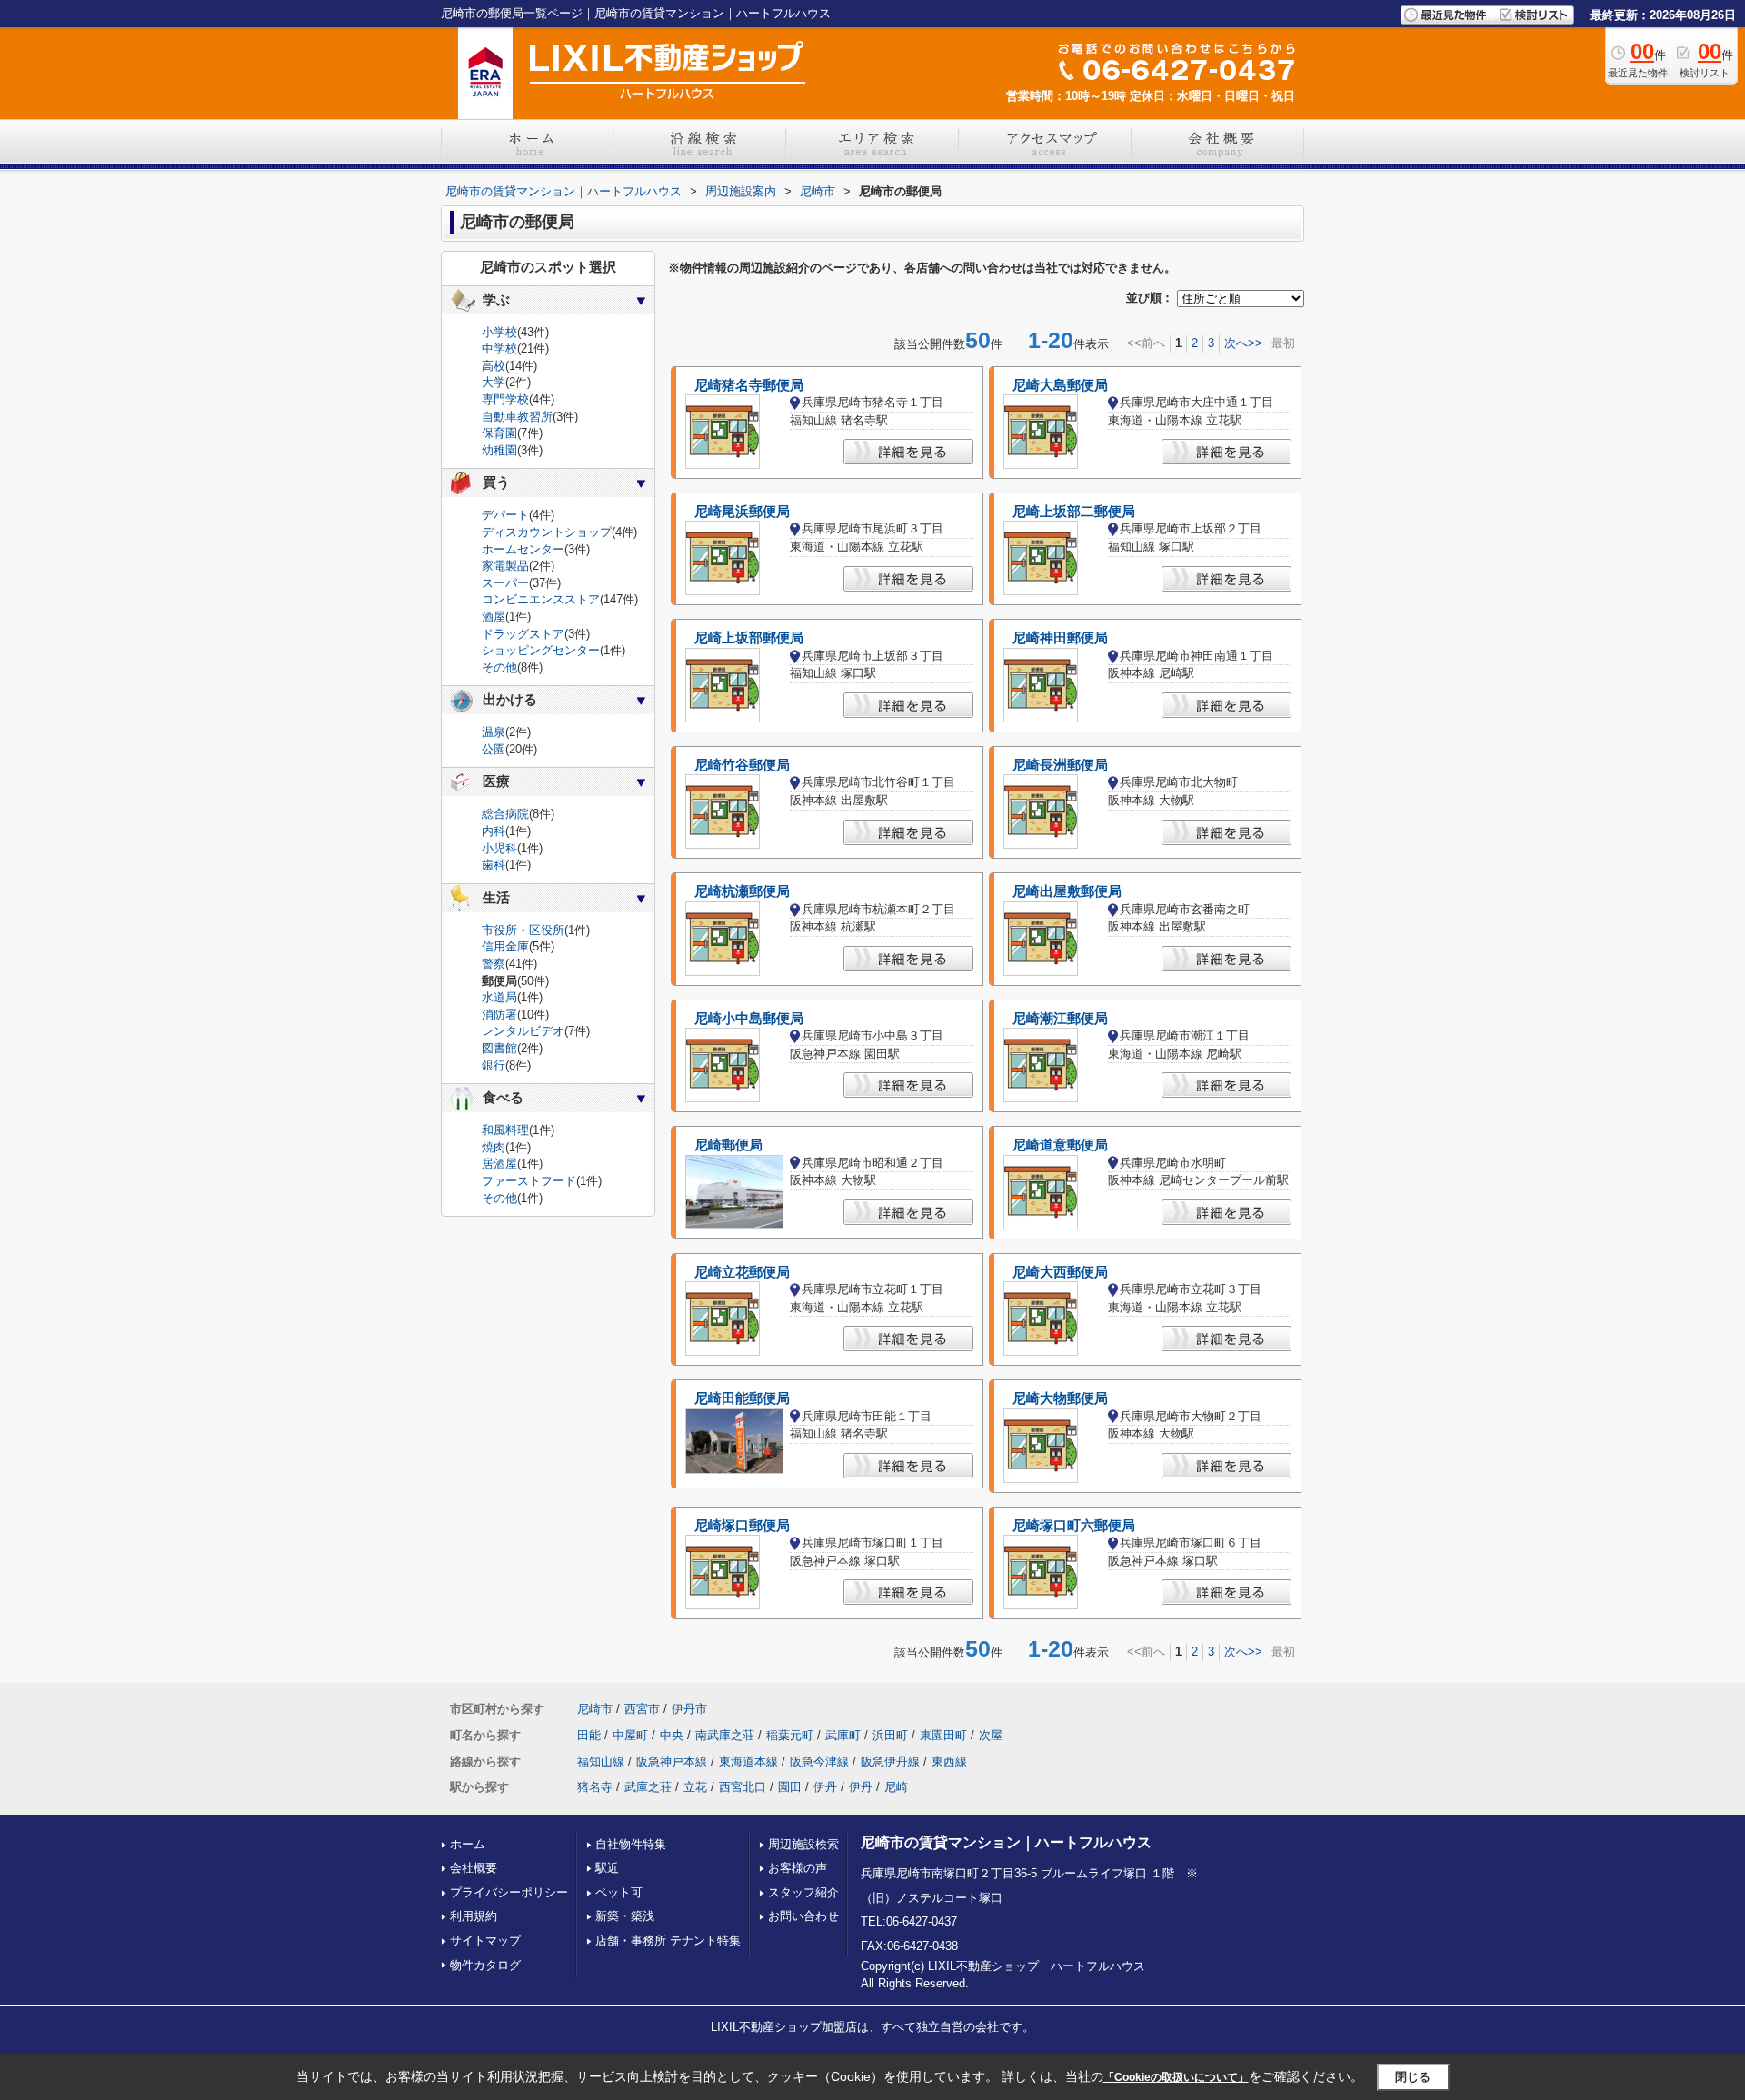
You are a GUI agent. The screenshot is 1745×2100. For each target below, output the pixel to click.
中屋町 (630, 1735)
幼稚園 (499, 450)
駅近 (607, 1868)
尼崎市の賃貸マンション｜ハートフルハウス (1006, 1842)
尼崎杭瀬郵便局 (742, 891)
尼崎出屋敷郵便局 (1067, 891)
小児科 (499, 848)
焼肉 (494, 1147)
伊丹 (825, 1787)
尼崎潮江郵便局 (1060, 1019)
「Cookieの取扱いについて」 (1176, 2077)
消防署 (499, 1015)
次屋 (991, 1735)
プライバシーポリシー (509, 1892)
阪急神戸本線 (672, 1762)
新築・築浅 (625, 1916)
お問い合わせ (803, 1916)
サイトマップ (485, 1941)
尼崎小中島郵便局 (749, 1019)
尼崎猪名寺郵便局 (749, 385)
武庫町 (843, 1735)
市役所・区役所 (523, 930)
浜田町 (890, 1735)
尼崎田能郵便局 (742, 1398)
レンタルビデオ (523, 1031)
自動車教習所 (517, 417)
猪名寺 (595, 1787)
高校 (494, 366)
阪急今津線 (819, 1762)
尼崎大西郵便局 (1060, 1272)
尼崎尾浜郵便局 (742, 512)
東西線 (949, 1762)
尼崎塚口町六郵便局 (1074, 1526)
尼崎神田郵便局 (1060, 638)
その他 (499, 667)
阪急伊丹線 (890, 1762)
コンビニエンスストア (541, 599)
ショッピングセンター (541, 650)
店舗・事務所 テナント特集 (668, 1941)
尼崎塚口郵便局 (742, 1526)
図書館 (499, 1048)
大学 (494, 382)
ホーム (468, 1844)
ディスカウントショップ (547, 532)
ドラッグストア (523, 634)
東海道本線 (748, 1762)
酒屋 (494, 617)
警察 (494, 964)
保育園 (499, 433)
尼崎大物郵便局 (1060, 1398)
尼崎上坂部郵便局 (749, 638)
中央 (672, 1735)
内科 (494, 831)
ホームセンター (523, 549)
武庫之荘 (648, 1787)
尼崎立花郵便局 (742, 1272)
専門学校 (505, 399)
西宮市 (642, 1709)
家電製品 (505, 566)
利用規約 (474, 1916)
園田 (790, 1787)
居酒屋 (499, 1164)
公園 (494, 749)
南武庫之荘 (725, 1735)
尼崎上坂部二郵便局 (1074, 512)
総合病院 (505, 814)
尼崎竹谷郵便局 (742, 765)
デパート (505, 515)
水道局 (499, 997)
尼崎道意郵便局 (1060, 1145)
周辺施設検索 (803, 1844)
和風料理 (505, 1130)
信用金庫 (505, 946)
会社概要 (474, 1868)
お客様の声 (798, 1868)
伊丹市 (689, 1709)
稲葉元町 (790, 1735)
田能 (589, 1735)
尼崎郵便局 (728, 1145)
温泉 (494, 732)
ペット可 (619, 1892)
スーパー (505, 583)
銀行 (494, 1065)
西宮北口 (743, 1787)
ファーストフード (529, 1181)
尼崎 (896, 1787)
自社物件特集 (631, 1844)
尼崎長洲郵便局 (1060, 765)
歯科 (494, 865)
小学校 (499, 332)
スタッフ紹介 (803, 1892)
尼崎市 (595, 1709)
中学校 (499, 348)
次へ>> (1243, 343)
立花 (695, 1787)
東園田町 (943, 1735)
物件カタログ (485, 1965)
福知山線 (601, 1762)
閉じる (1413, 2077)
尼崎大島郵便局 (1060, 385)
